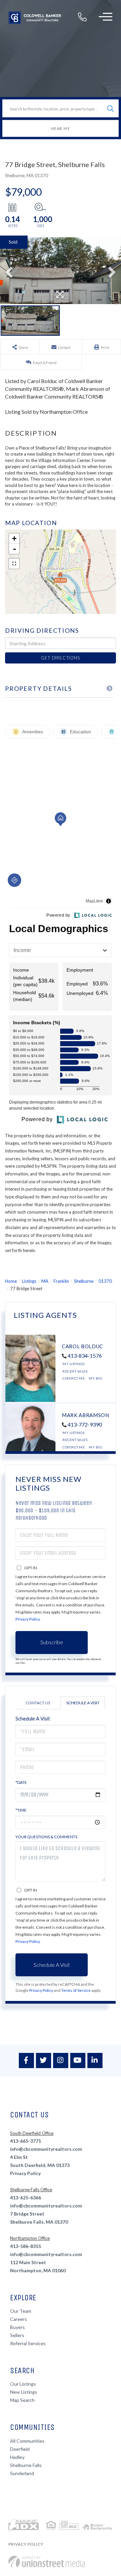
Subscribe (52, 1642)
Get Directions (60, 658)
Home (11, 1281)
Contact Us (38, 1703)
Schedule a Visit (83, 1703)
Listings (29, 1281)
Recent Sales (75, 1371)
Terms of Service (76, 1990)
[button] (110, 109)
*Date (21, 1782)
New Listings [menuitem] (24, 2392)
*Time (21, 1810)
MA (45, 1281)
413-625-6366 (26, 2198)
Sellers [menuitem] (17, 2335)
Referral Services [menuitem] (28, 2343)
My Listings (74, 1364)
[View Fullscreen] (14, 564)
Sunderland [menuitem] (22, 2473)
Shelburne (84, 1281)
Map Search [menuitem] (22, 2400)
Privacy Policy (28, 1619)
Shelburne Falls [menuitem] (26, 2465)
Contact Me (74, 1378)
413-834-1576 (85, 1355)
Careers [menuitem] (18, 2319)
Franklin (61, 1281)
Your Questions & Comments (46, 1837)
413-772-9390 (85, 1424)
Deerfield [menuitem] (20, 2449)
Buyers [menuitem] (17, 2327)
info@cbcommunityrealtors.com (46, 2149)
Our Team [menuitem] (21, 2311)
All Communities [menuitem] (27, 2441)
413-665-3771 (26, 2141)
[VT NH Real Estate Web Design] (47, 2562)
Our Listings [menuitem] (23, 2384)
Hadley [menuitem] (17, 2457)
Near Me (61, 128)
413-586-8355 (26, 2246)
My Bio (95, 1378)
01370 (105, 1281)
